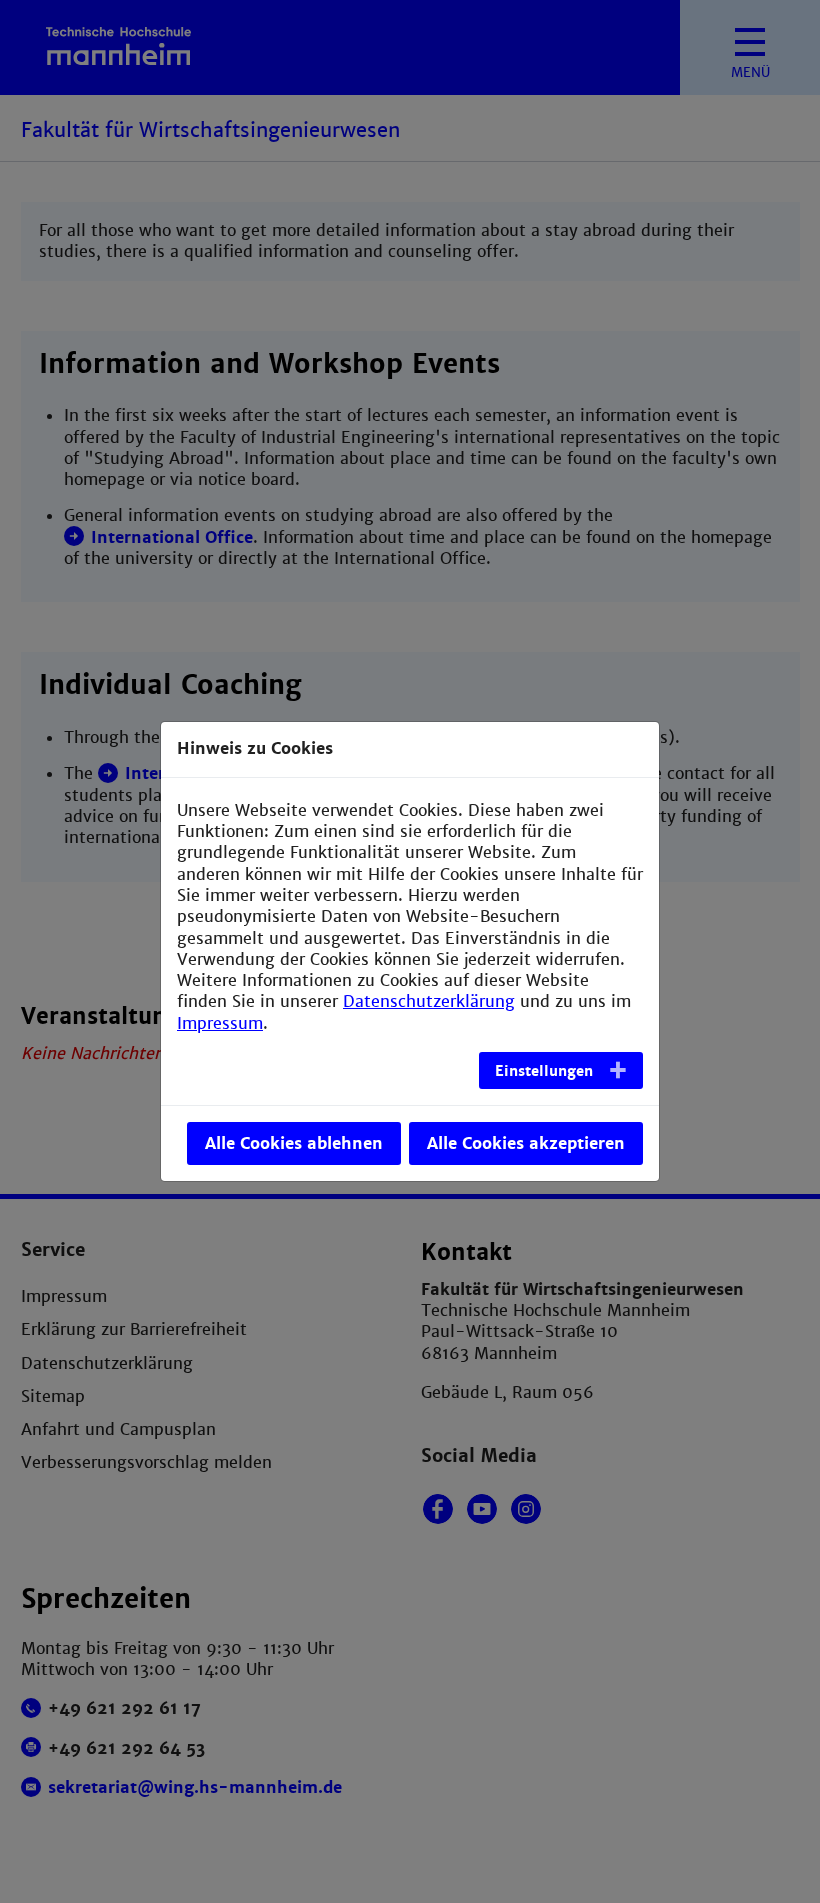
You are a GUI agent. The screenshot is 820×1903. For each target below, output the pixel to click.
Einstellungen (544, 1071)
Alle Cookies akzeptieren (526, 1143)
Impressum (220, 1023)
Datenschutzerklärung (429, 1001)
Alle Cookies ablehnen (294, 1143)
